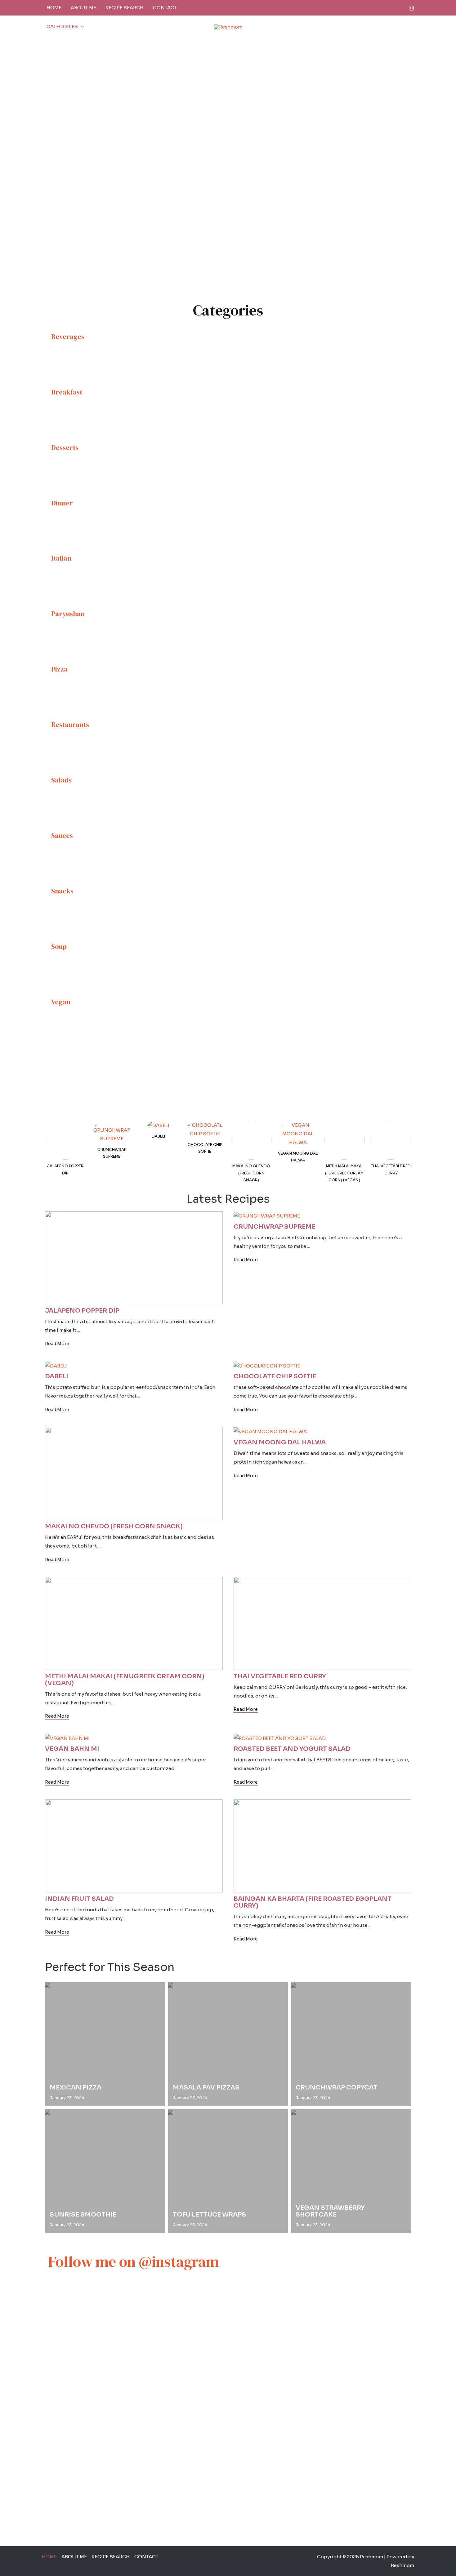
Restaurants (70, 724)
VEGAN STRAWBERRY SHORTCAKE (330, 2211)
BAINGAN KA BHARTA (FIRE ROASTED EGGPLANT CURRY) (313, 1902)
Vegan (61, 1002)
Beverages (68, 337)
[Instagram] (411, 8)
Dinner (62, 503)
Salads (61, 780)
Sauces (62, 835)
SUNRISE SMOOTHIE (83, 2215)
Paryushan (68, 614)
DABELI (158, 1136)
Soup (59, 946)
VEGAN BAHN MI (72, 1749)
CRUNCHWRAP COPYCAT (337, 2088)
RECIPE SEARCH (125, 8)
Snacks (62, 891)
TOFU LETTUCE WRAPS (209, 2215)
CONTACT (165, 8)
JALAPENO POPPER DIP (65, 1169)
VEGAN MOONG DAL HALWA (298, 1157)
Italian (61, 558)
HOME (54, 8)
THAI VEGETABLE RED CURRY (391, 1169)
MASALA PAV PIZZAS (206, 2088)
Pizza (59, 669)
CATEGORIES (62, 26)
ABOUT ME (83, 8)
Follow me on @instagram (134, 2261)
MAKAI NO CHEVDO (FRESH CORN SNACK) (251, 1173)
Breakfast (67, 392)
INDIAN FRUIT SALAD (79, 1899)
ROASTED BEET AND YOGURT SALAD (292, 1749)
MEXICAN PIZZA (76, 2088)
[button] (81, 27)
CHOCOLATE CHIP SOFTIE (205, 1148)
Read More (57, 1344)
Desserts (65, 447)
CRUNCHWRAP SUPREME (112, 1153)
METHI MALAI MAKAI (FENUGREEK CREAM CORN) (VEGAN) (344, 1173)
